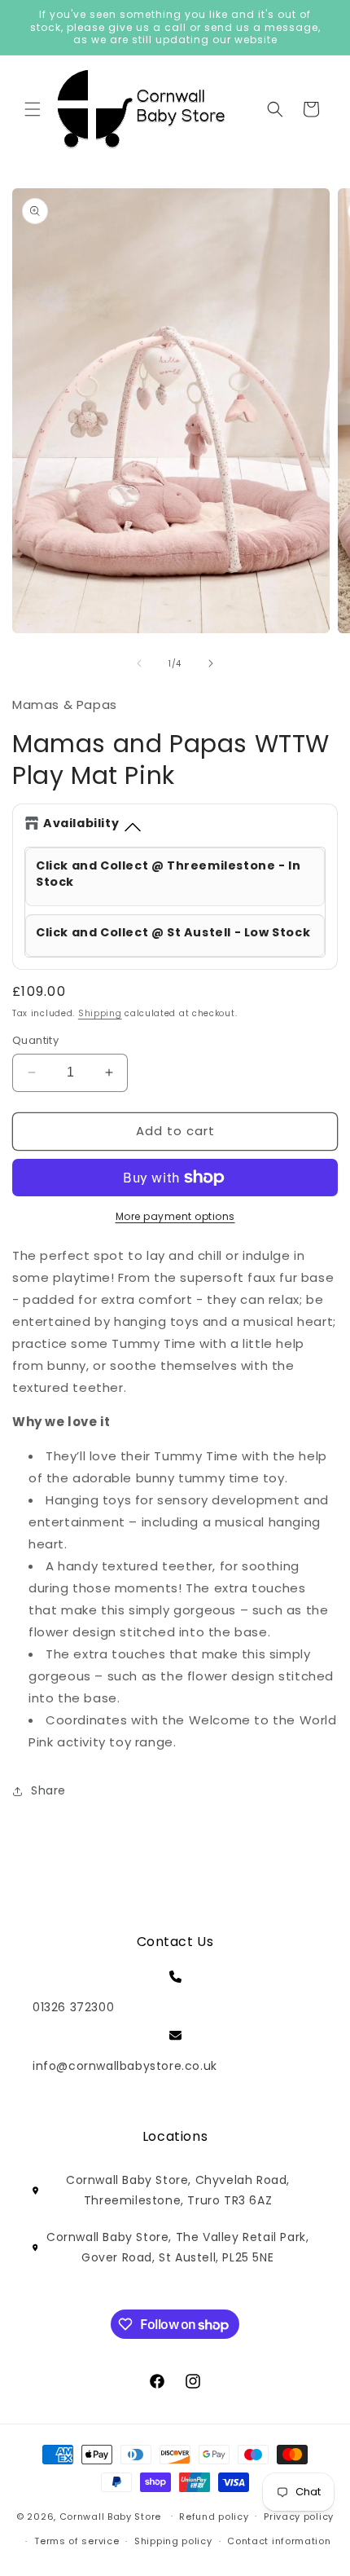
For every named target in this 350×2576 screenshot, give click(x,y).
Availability (81, 823)
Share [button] (48, 1790)
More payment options (175, 1216)
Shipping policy (173, 2541)
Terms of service (77, 2541)
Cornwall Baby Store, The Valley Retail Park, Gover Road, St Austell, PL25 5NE (177, 2247)
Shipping (100, 1013)
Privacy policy (299, 2517)
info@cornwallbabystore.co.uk (125, 2066)
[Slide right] (211, 663)
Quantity (35, 1040)
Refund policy (214, 2517)
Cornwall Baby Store (110, 2516)
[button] (33, 109)
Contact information (279, 2541)
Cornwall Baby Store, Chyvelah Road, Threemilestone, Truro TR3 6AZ (178, 2190)
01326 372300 (73, 2007)
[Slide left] (139, 663)
